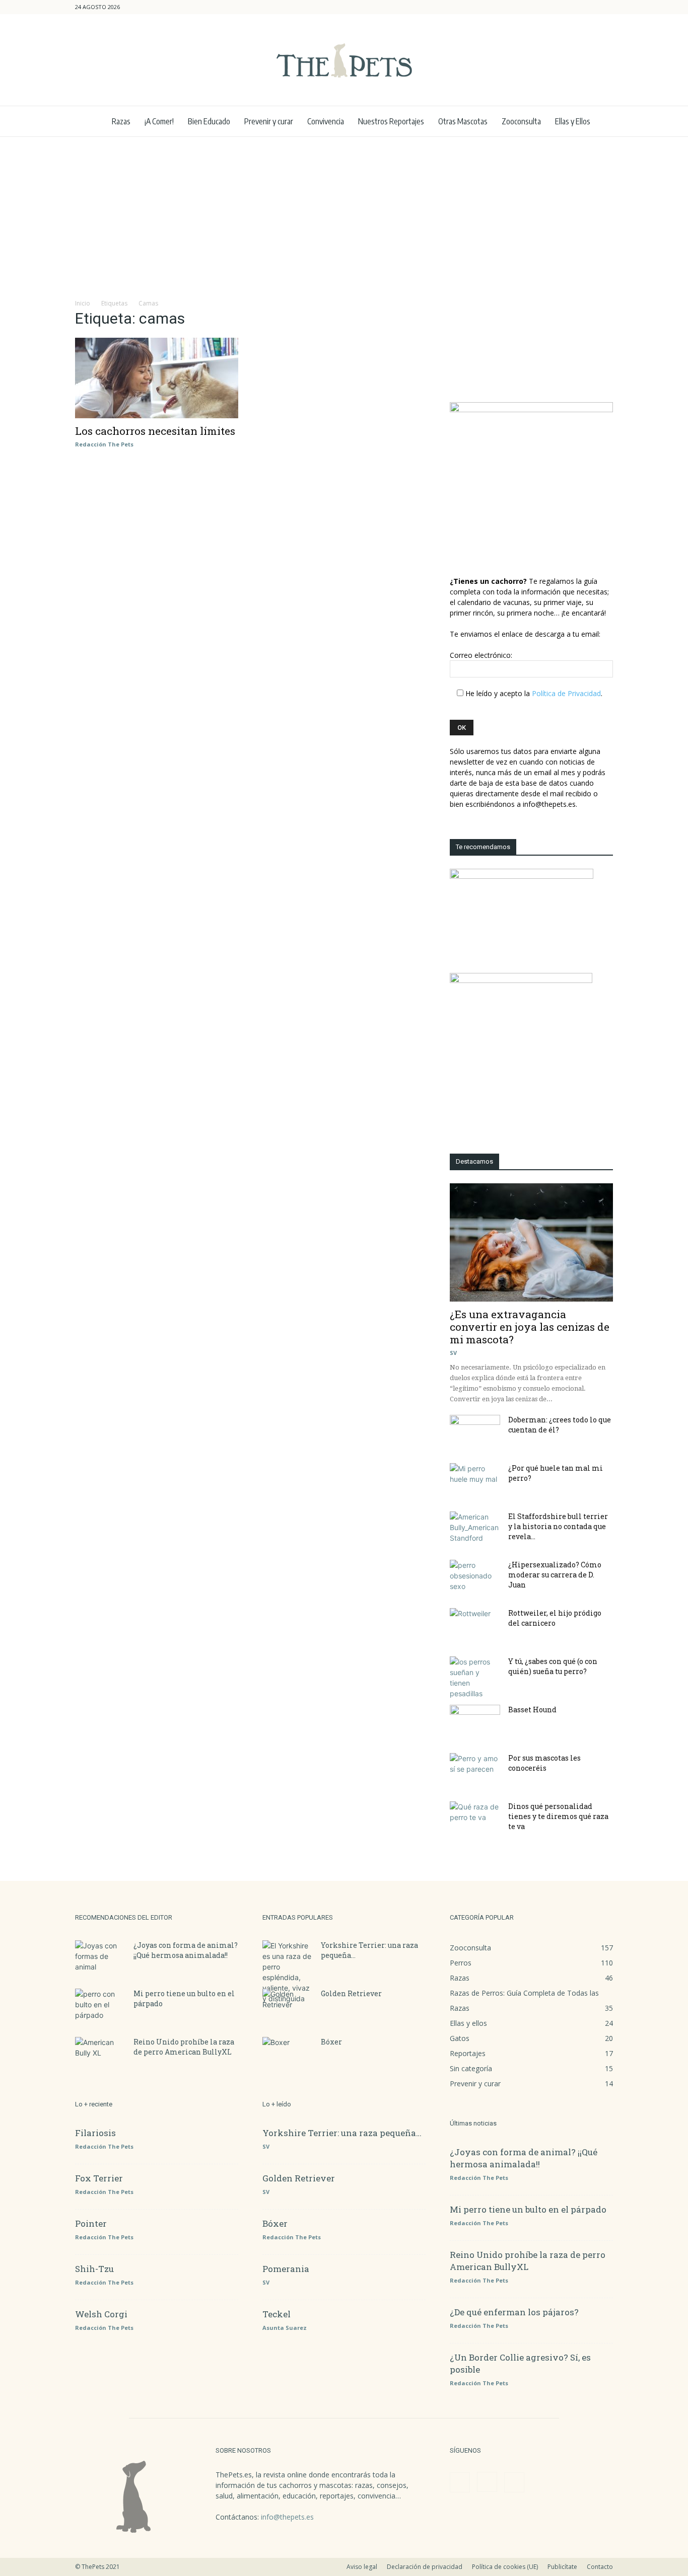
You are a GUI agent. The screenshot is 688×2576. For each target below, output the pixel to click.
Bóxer (331, 2042)
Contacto (600, 2567)
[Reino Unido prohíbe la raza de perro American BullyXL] (100, 2055)
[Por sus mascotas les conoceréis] (475, 1771)
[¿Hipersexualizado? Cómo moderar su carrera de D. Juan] (475, 1577)
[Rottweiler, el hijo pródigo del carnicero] (475, 1626)
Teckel (277, 2314)
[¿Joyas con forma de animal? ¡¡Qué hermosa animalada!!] (100, 1958)
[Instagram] (589, 7)
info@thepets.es (287, 2517)
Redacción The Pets (104, 444)
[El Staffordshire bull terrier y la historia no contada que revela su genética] (475, 1529)
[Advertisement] (344, 212)
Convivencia (326, 121)
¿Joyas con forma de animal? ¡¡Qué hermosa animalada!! (186, 1950)
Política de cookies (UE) (505, 2567)
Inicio (83, 303)
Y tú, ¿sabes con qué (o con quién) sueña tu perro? (553, 1666)
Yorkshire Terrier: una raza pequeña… (342, 2133)
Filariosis (95, 2133)
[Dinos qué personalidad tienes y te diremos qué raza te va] (475, 1819)
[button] (557, 7)
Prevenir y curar (269, 121)
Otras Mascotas (463, 121)
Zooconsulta (521, 121)
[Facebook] (572, 7)
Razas (121, 121)
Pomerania (286, 2269)
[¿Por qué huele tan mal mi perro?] (475, 1481)
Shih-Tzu (94, 2269)
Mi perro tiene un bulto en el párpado (528, 2209)
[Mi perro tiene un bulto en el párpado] (100, 2006)
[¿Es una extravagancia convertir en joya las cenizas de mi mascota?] (531, 1242)
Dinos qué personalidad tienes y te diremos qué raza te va (558, 1816)
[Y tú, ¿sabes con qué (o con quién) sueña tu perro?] (475, 1678)
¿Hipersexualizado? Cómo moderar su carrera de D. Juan (555, 1575)
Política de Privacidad (566, 693)
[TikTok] (605, 7)
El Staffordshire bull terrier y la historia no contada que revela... (558, 1526)
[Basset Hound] (475, 1722)
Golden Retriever (351, 1993)
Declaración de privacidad (425, 2567)
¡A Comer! (159, 121)
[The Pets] (344, 60)
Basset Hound (532, 1710)
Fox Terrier (99, 2178)
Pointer (91, 2223)
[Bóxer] (288, 2055)
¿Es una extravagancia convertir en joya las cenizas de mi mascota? (530, 1327)
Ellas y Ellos (573, 121)
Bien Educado (209, 121)
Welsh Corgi (101, 2314)
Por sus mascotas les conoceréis (544, 1763)
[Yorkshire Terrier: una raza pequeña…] (288, 1972)
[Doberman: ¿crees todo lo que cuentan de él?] (475, 1432)
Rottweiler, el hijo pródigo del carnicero (555, 1618)
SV (453, 1353)
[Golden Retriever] (288, 2006)
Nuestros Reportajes (391, 121)
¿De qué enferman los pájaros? (514, 2312)
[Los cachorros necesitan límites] (157, 378)
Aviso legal (362, 2567)
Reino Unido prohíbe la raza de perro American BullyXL (184, 2047)
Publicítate (562, 2567)
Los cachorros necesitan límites (155, 431)
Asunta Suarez (285, 2328)
